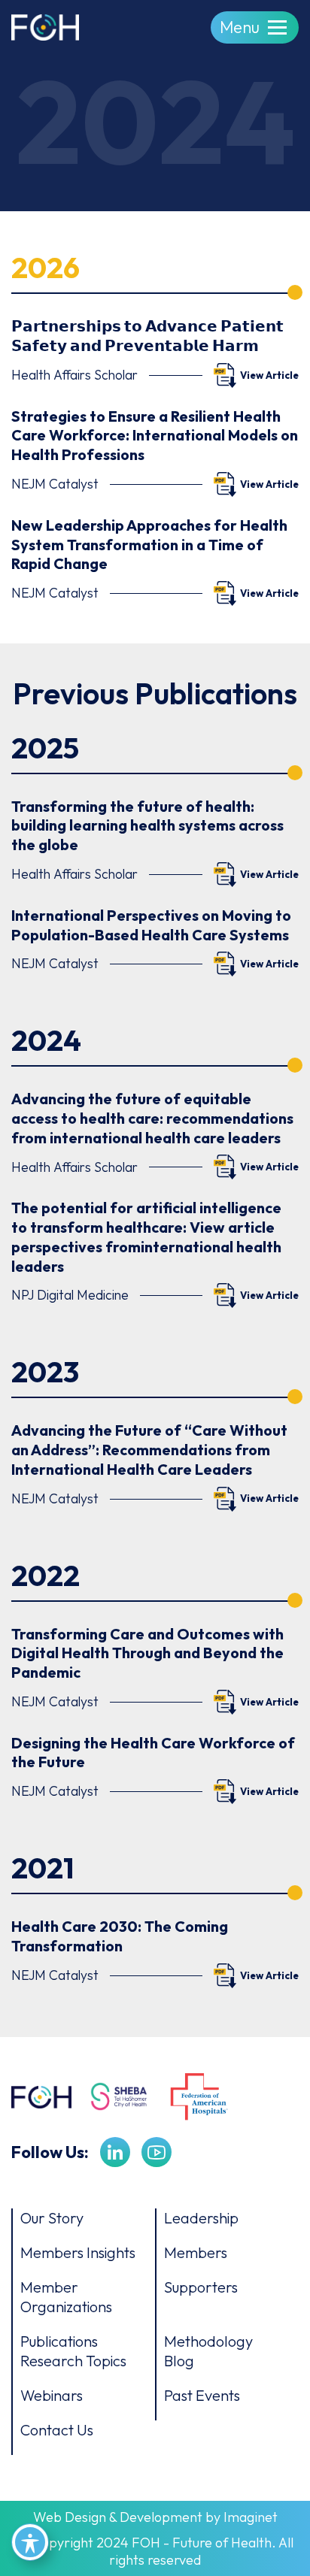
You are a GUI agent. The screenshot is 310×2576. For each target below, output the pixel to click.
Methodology (208, 2341)
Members (196, 2252)
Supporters (201, 2287)
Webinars (52, 2395)
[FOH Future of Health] (45, 25)
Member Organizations (66, 2297)
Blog (179, 2361)
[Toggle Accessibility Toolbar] (30, 2542)
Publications (59, 2341)
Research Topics (73, 2361)
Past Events (202, 2395)
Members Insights (78, 2252)
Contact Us (57, 2430)
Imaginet (251, 2517)
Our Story (52, 2218)
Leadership (201, 2218)
